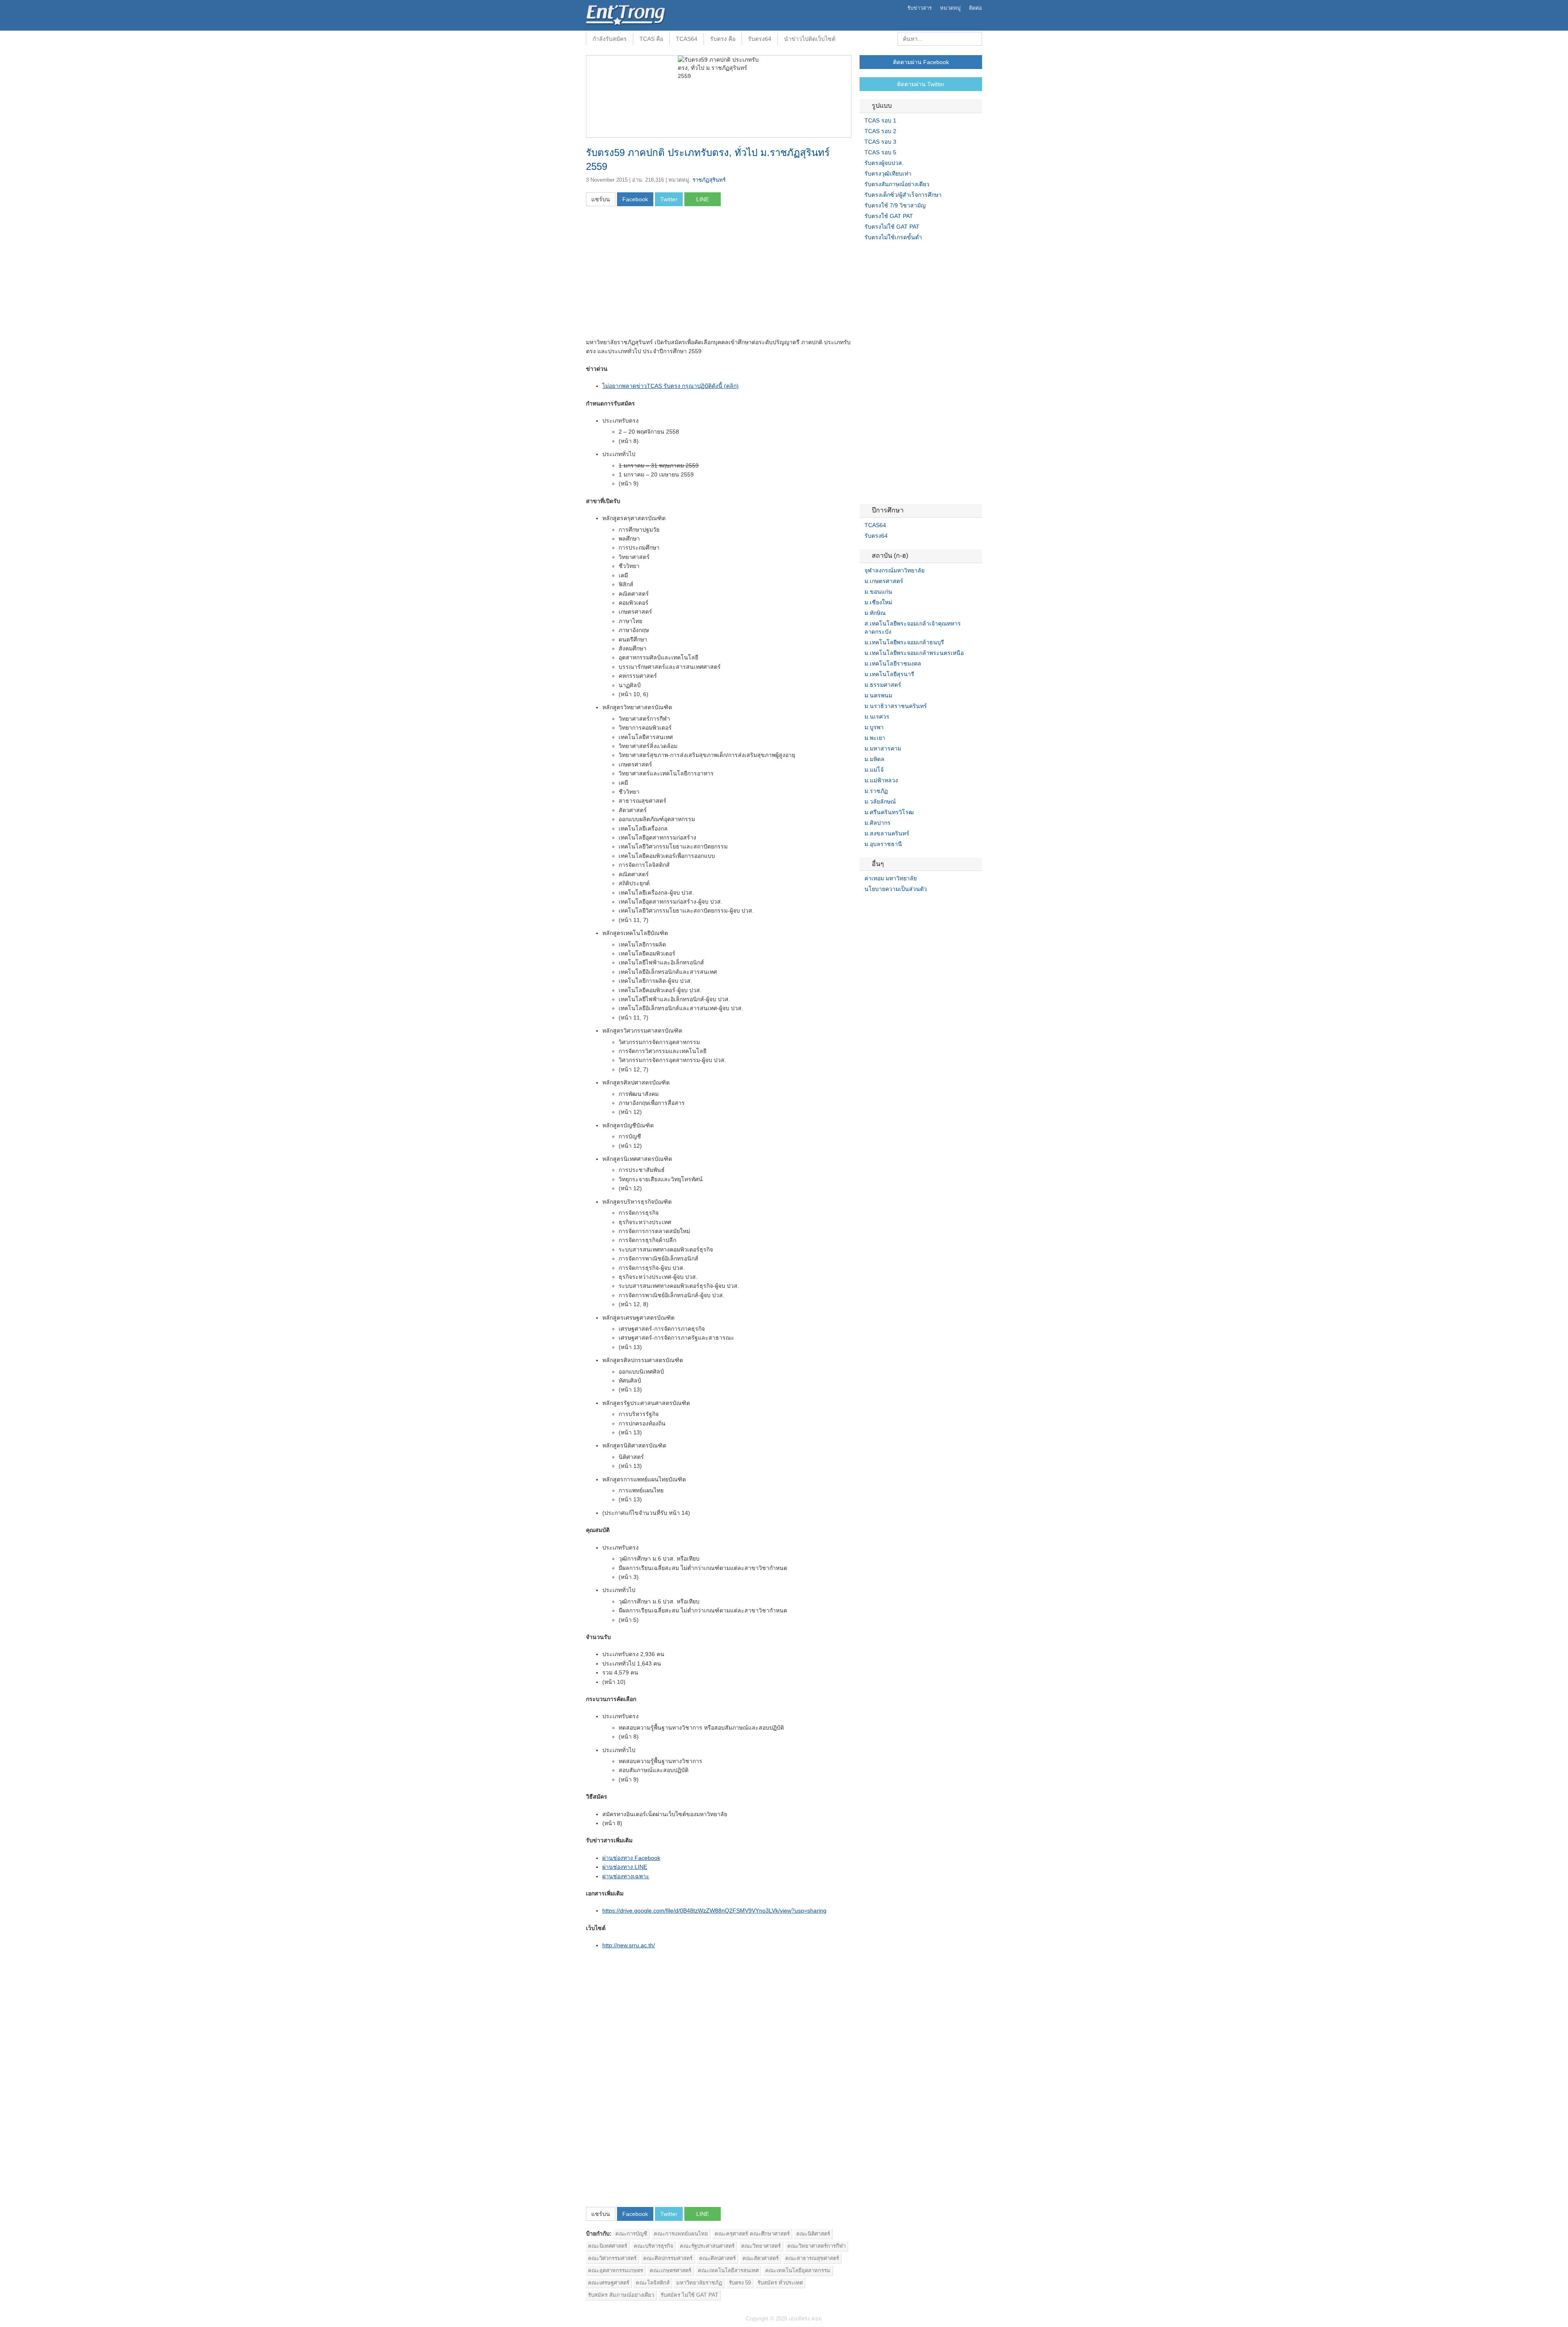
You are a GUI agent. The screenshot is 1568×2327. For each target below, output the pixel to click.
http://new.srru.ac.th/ (629, 1945)
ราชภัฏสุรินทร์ (709, 180)
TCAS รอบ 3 (880, 142)
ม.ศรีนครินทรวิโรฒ (889, 812)
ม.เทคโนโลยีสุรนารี (889, 674)
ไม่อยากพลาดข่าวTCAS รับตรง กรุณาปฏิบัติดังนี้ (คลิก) (670, 386)
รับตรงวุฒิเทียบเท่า (888, 174)
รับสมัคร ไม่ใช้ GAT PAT (689, 2295)
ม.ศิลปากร (878, 823)
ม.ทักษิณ (875, 613)
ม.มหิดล (874, 759)
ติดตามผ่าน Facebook (921, 62)
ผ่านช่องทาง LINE (625, 1867)
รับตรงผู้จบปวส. (884, 163)
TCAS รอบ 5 (880, 152)
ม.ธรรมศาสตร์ (883, 685)
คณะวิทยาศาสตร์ (761, 2246)
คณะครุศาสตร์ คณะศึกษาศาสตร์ (752, 2234)
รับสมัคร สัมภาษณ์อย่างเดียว (621, 2295)
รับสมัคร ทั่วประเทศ (780, 2283)
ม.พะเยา (875, 738)
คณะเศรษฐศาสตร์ (609, 2283)
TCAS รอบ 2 (880, 131)
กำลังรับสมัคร (610, 39)
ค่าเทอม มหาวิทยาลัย (891, 878)
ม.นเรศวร (877, 717)
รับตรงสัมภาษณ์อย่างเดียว (897, 184)
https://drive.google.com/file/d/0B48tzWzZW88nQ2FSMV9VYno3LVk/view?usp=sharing (714, 1911)
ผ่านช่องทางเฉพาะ (626, 1876)
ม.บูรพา (874, 727)
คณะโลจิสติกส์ (653, 2283)
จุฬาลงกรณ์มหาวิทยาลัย (894, 570)
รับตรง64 (760, 39)
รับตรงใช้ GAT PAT (889, 216)
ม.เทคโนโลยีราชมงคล (893, 664)
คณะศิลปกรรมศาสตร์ (668, 2258)
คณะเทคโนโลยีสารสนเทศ (728, 2270)
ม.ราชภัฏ (876, 791)
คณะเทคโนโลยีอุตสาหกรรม (798, 2270)
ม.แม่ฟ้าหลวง (881, 780)
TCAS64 (687, 39)
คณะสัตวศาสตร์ (761, 2258)
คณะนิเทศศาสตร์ (608, 2246)
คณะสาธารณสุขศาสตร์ (812, 2258)
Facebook (863, 906)
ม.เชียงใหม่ (878, 602)
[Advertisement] (655, 275)
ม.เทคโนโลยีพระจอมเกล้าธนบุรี (904, 642)
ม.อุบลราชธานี (883, 844)
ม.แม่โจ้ (874, 770)
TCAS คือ (651, 39)
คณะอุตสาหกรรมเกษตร (616, 2270)
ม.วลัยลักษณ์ (880, 802)
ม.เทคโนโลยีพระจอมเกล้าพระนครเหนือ (914, 653)
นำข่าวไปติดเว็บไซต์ (810, 39)
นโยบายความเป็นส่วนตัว (896, 889)
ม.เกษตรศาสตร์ (884, 581)
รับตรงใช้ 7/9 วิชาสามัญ (895, 205)
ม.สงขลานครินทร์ (887, 833)
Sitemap (892, 906)
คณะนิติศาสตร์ (813, 2234)
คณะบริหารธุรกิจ (654, 2246)
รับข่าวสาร (920, 8)
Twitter (873, 906)
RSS (882, 906)
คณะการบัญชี (631, 2234)
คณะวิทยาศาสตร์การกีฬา (816, 2246)
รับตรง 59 (740, 2283)
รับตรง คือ (723, 39)
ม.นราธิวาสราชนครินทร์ (896, 706)
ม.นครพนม (878, 695)
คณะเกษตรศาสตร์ (670, 2270)
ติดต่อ (976, 8)
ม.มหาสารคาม (883, 748)
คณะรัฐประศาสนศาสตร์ (707, 2246)
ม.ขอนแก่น (878, 592)
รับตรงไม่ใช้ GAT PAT (892, 227)
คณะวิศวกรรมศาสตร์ (612, 2258)
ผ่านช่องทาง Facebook (631, 1858)
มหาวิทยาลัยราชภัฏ (699, 2283)
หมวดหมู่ (950, 8)
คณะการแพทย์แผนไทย (681, 2234)
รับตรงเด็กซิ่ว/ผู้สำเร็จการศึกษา (903, 195)
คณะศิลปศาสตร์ (717, 2258)
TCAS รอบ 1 (880, 120)
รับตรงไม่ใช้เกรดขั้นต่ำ (893, 237)
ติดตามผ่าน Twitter (921, 84)
